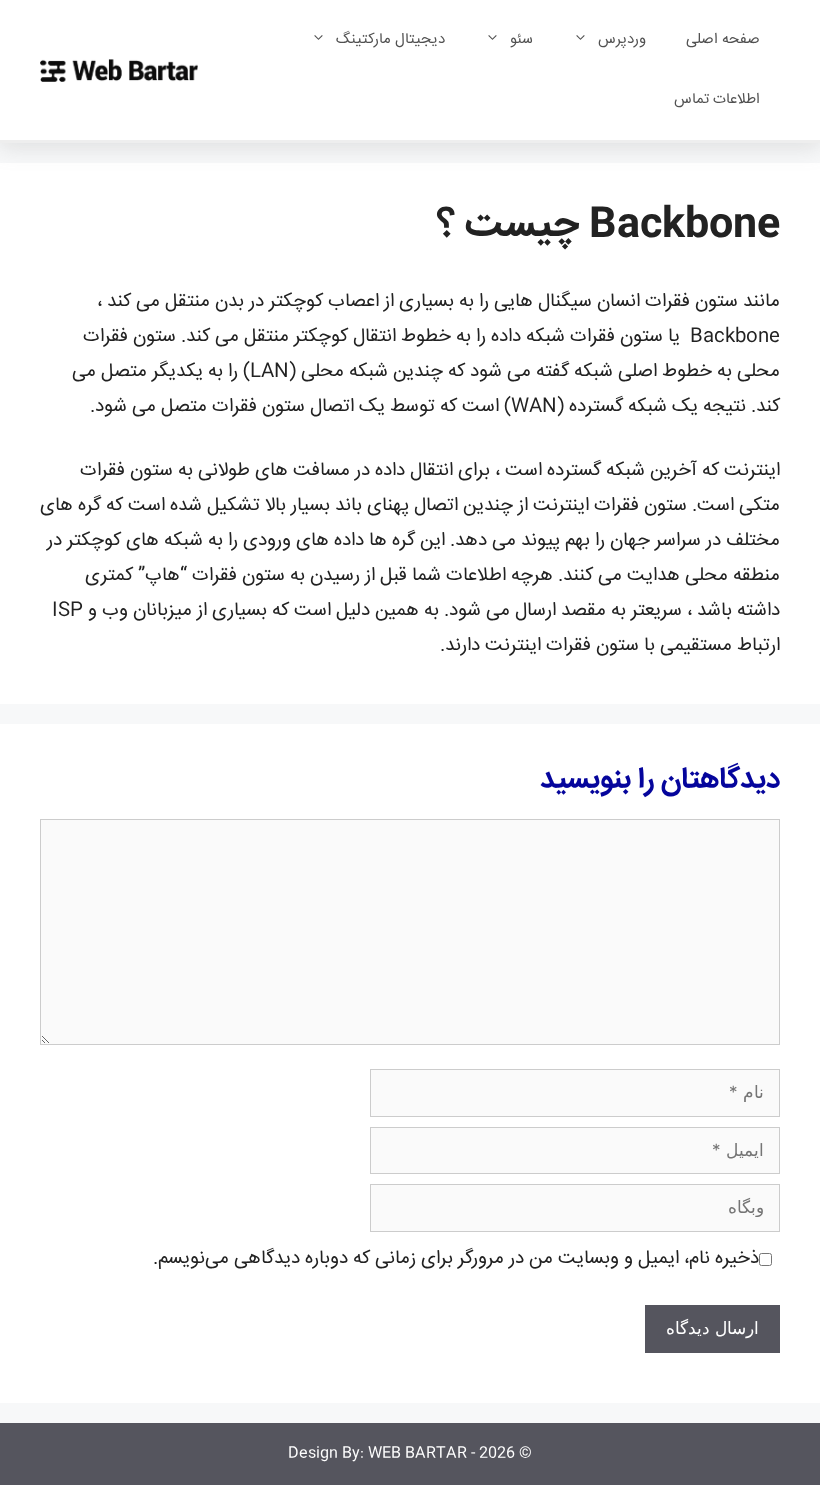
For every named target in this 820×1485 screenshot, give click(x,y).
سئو (521, 39)
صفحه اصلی (723, 39)
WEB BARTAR (417, 1453)
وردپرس (622, 39)
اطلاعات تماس (717, 99)
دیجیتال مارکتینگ (390, 39)
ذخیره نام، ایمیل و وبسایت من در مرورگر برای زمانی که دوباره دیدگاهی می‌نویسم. (456, 1259)
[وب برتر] (119, 70)
